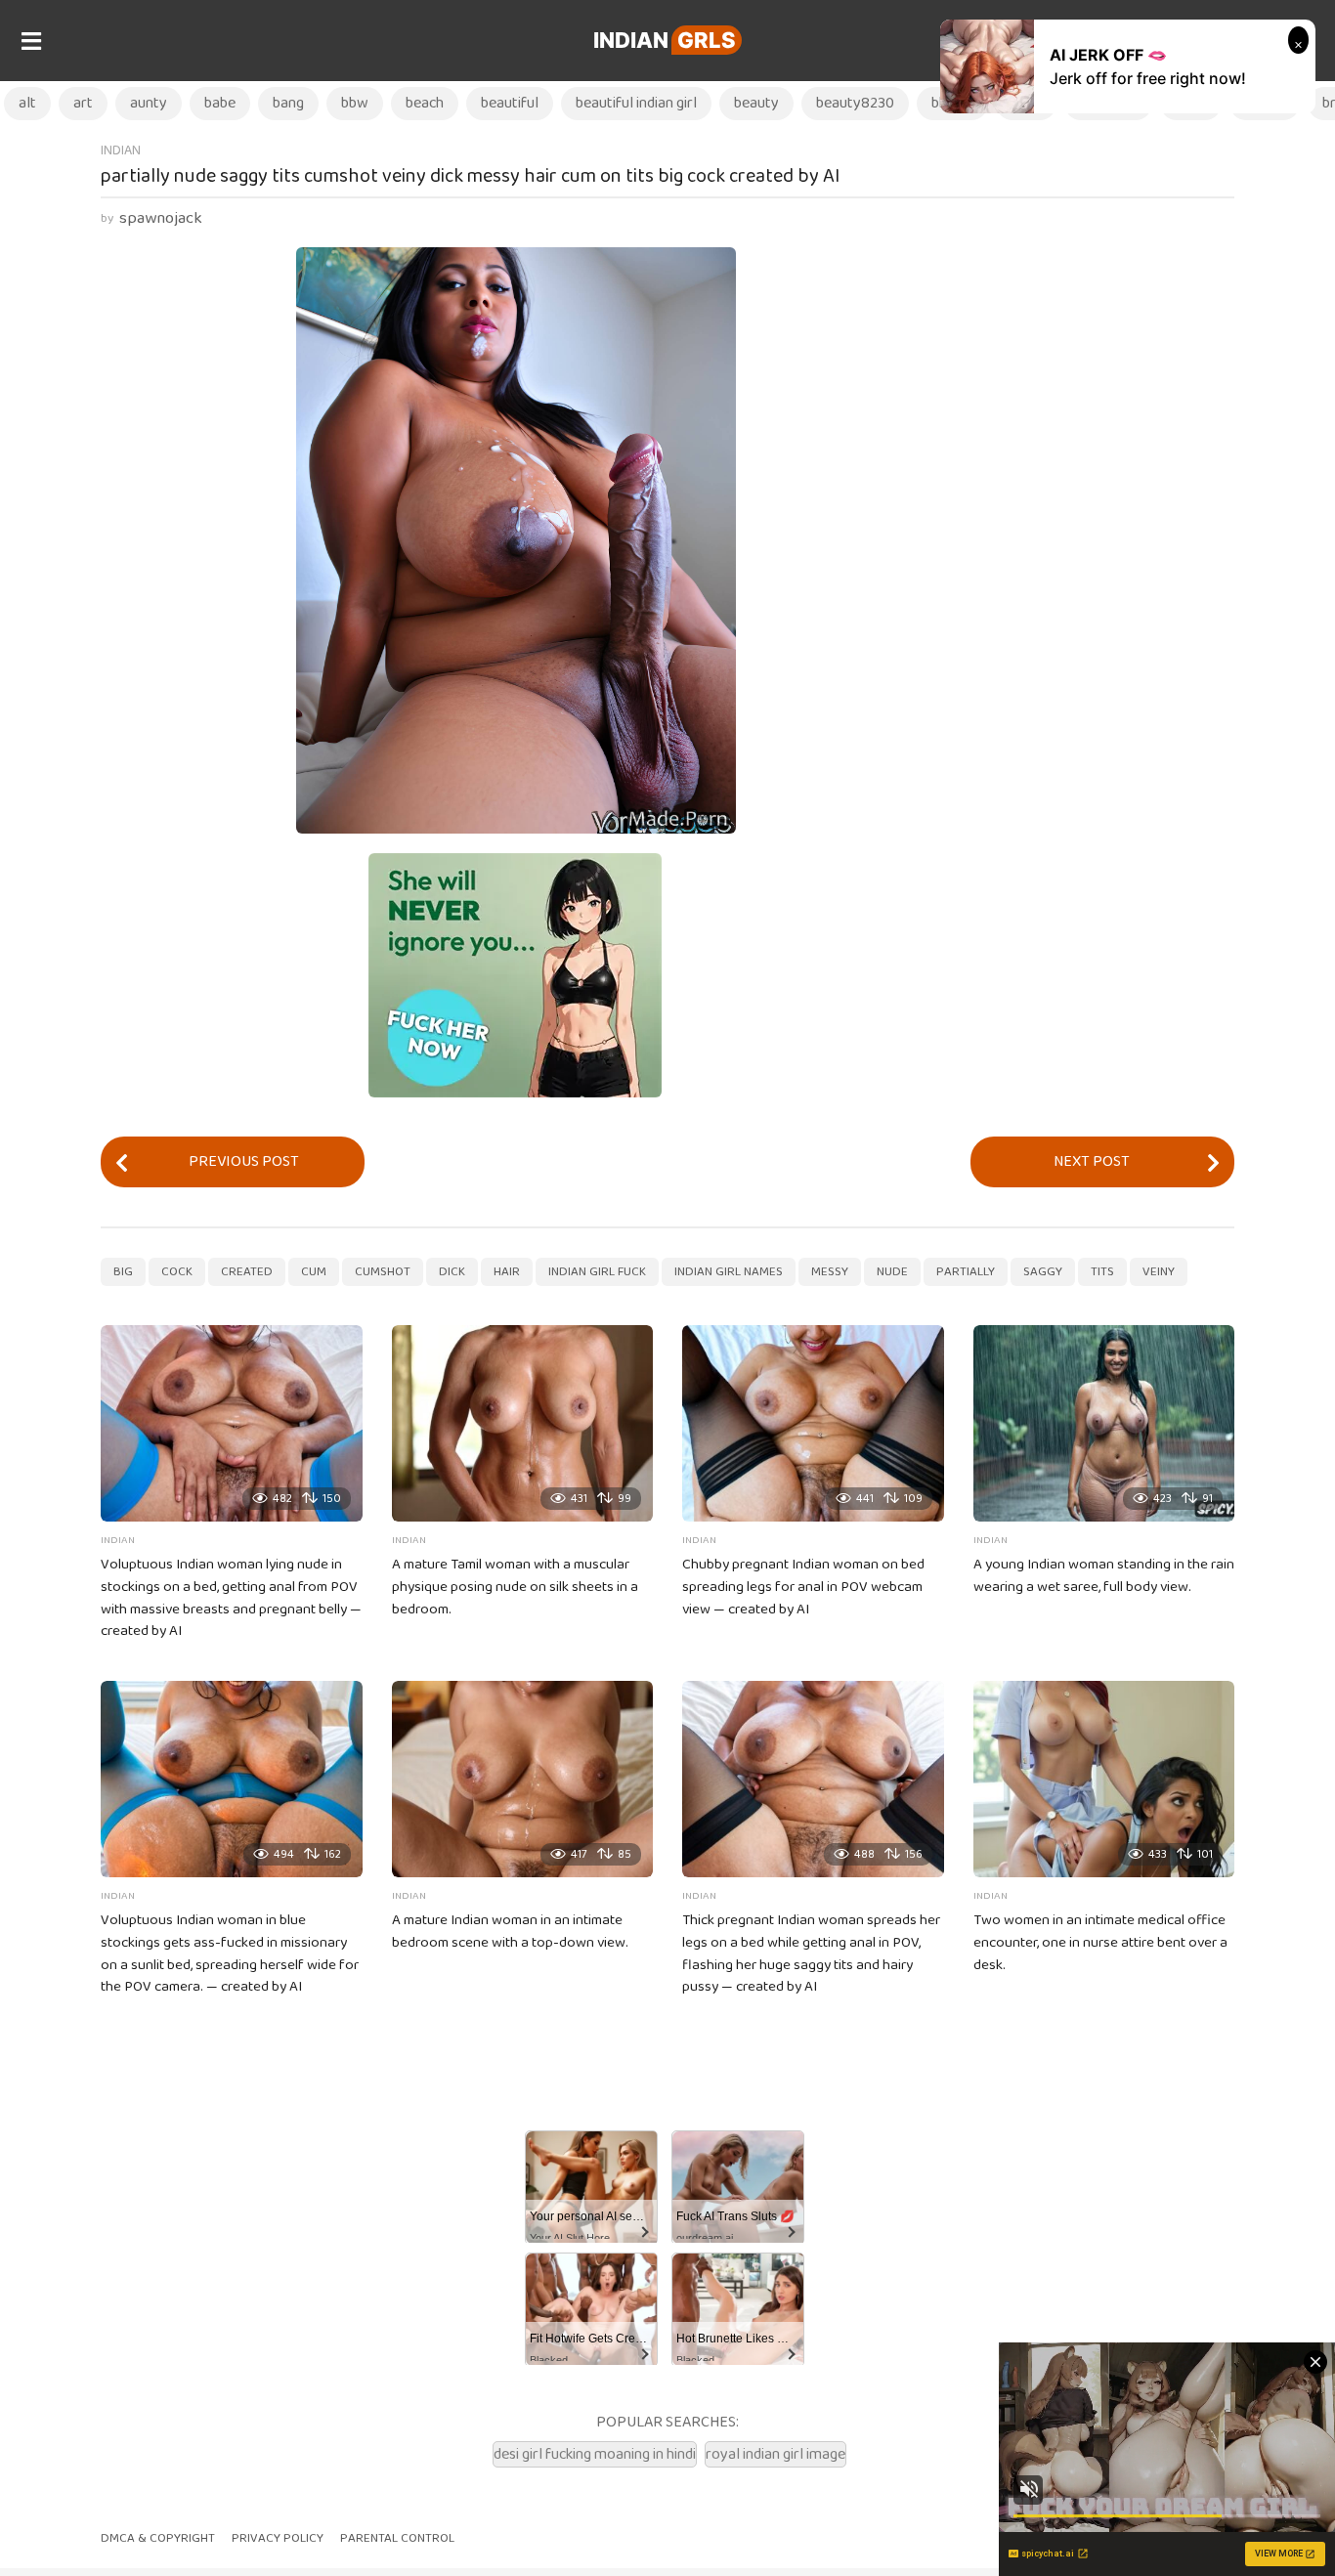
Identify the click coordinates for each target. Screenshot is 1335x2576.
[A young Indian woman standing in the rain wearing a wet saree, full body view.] (1104, 1423)
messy (830, 1272)
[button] (31, 41)
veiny (1159, 1272)
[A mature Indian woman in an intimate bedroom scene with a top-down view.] (523, 1779)
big (123, 1272)
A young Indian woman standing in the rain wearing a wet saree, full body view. (1104, 1576)
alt (27, 103)
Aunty (149, 103)
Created (247, 1272)
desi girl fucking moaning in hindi (595, 2454)
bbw (355, 103)
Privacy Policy (278, 2538)
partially (966, 1272)
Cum (314, 1272)
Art (83, 103)
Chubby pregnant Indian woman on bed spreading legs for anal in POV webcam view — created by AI (803, 1587)
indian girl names (729, 1272)
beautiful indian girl (636, 103)
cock (177, 1272)
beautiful (510, 103)
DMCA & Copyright (158, 2538)
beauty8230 (855, 103)
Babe (220, 103)
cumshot (383, 1272)
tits (1102, 1272)
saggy (1043, 1272)
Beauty (756, 103)
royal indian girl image (775, 2454)
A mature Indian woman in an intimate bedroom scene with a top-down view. (510, 1932)
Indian (665, 40)
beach (425, 103)
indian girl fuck (597, 1272)
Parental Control (397, 2538)
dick (452, 1272)
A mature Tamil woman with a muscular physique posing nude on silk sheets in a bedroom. (515, 1587)
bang (288, 103)
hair (507, 1272)
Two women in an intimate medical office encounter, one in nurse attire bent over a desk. (1100, 1943)
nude (892, 1272)
